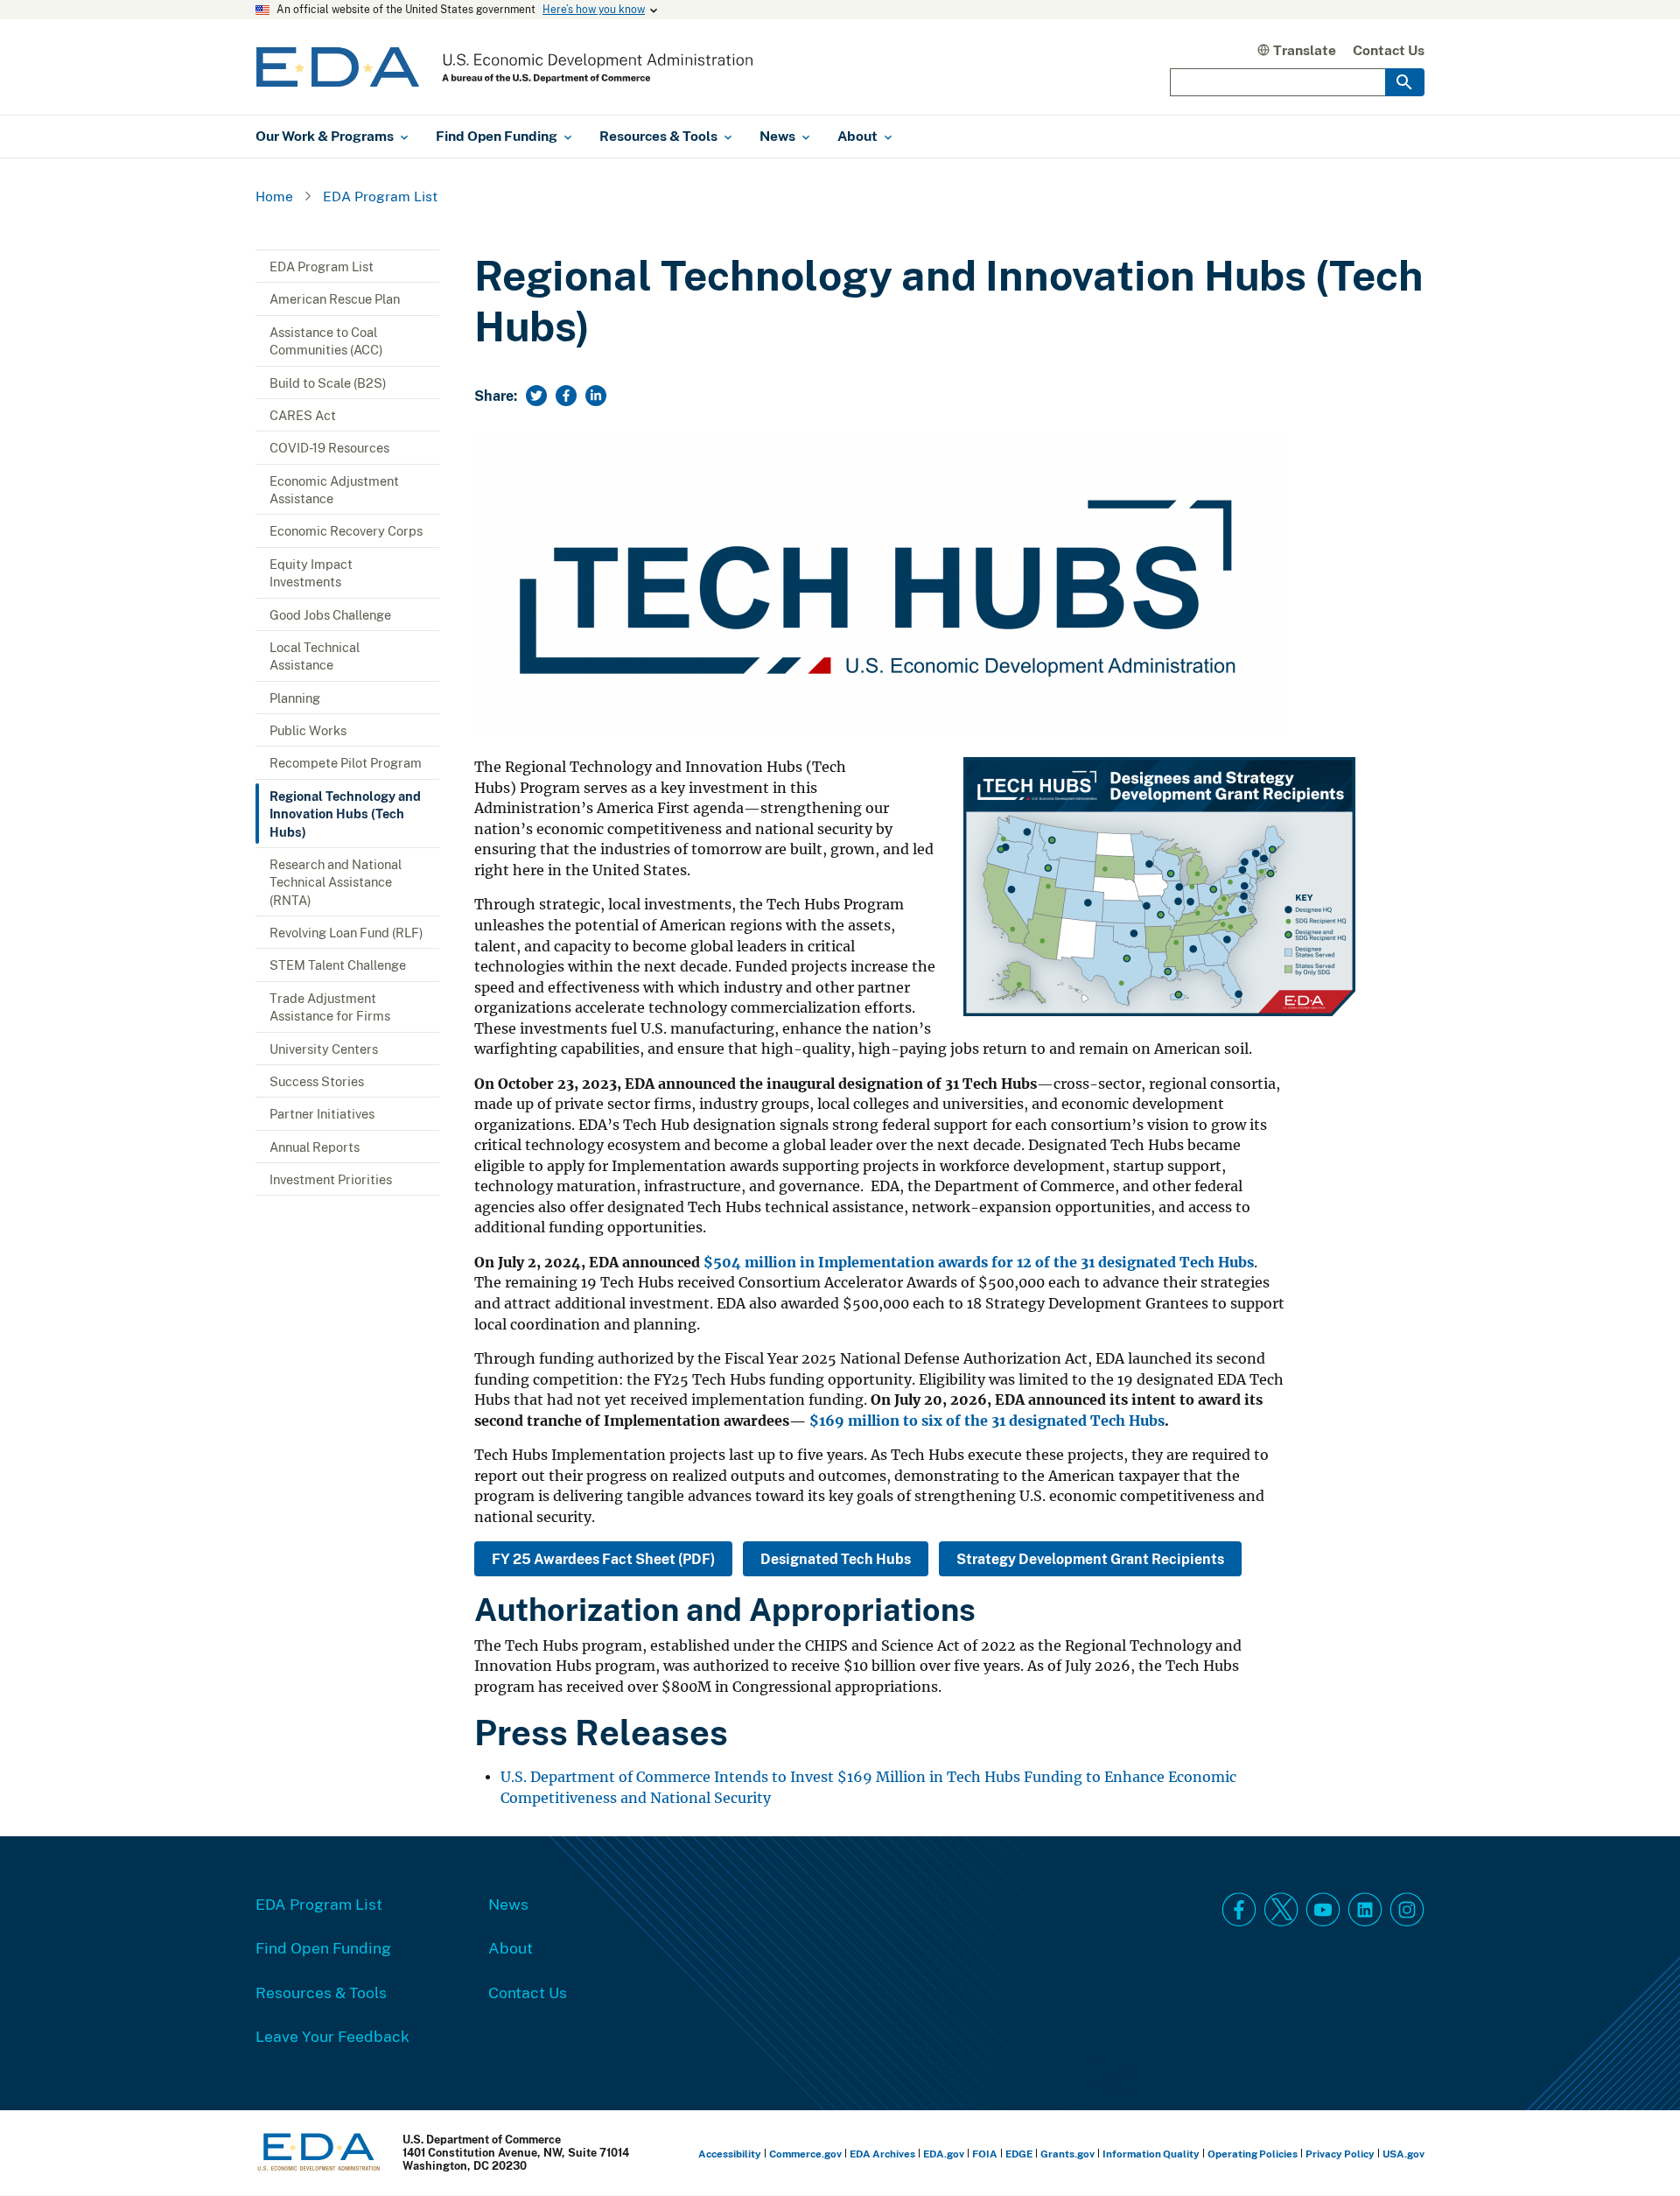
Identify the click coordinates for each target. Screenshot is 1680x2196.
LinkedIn (1365, 1910)
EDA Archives (882, 2154)
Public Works (308, 730)
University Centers (324, 1049)
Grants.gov (1067, 2154)
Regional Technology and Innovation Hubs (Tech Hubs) (345, 814)
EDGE (1019, 2154)
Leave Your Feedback (332, 2036)
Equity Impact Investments (311, 572)
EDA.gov (944, 2154)
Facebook (1239, 1910)
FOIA (985, 2154)
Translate (1305, 50)
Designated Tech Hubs (836, 1559)
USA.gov (1403, 2154)
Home (274, 196)
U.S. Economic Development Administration (504, 67)
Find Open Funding (323, 1947)
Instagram (1407, 1910)
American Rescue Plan (335, 298)
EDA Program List (380, 196)
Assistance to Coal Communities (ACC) (326, 340)
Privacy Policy (1340, 2154)
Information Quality (1151, 2154)
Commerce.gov (805, 2154)
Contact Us (1389, 50)
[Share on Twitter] (536, 396)
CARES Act (303, 415)
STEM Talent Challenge (338, 965)
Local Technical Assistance (315, 656)
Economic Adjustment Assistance (334, 489)
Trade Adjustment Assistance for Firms (330, 1007)
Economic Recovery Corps (346, 530)
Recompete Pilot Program (346, 762)
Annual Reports (315, 1147)
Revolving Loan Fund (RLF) (346, 932)
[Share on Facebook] (566, 396)
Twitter (1281, 1910)
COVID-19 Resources (329, 447)
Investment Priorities (331, 1179)
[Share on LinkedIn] (596, 396)
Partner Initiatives (322, 1113)
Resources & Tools (321, 1992)
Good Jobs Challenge (330, 614)
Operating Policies (1253, 2154)
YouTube (1323, 1910)
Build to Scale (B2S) (328, 382)
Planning (295, 698)
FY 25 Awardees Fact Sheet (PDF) (603, 1559)
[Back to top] (1635, 2151)
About (511, 1947)
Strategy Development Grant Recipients (1090, 1559)
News (508, 1904)
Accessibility (730, 2154)
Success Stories (317, 1081)
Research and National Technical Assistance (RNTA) (336, 882)
